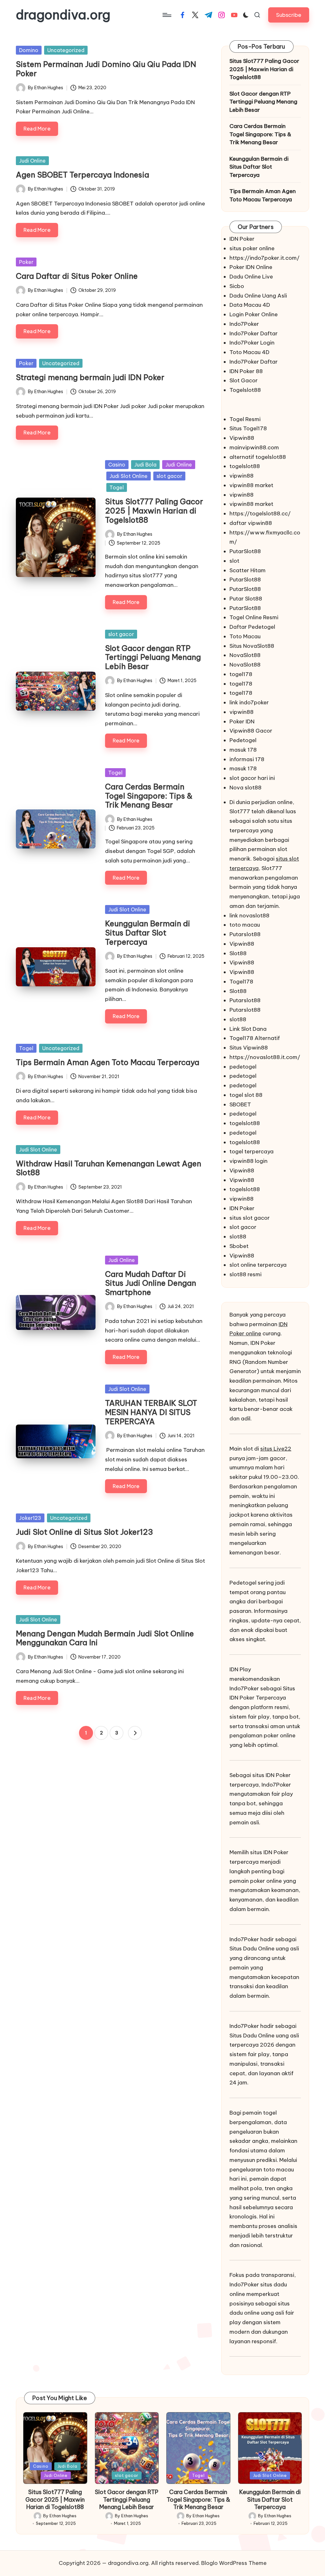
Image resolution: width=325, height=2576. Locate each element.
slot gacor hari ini (252, 778)
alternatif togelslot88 (258, 457)
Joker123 (30, 1518)
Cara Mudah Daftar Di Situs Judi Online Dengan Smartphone (151, 1283)
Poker (26, 262)
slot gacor (169, 476)
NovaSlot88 (245, 655)
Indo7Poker (244, 324)
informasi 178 (247, 759)
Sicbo (237, 286)
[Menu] (166, 15)
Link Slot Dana (248, 1029)
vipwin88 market (251, 485)
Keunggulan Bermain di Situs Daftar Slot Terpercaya (148, 933)
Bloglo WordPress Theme (234, 2563)
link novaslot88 (249, 916)
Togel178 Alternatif (255, 1038)
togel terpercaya (252, 1151)
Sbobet (239, 1246)
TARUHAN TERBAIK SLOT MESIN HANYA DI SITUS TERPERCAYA (151, 1412)
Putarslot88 (245, 934)
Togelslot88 (245, 390)
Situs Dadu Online (252, 1949)
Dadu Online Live (251, 277)
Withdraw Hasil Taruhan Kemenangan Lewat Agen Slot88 (109, 1168)
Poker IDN (242, 721)
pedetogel (243, 1067)
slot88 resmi (245, 1274)
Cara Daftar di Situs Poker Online (77, 276)
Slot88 (238, 953)
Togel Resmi (245, 419)
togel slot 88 (246, 1095)
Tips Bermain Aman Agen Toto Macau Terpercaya (108, 1062)
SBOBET (240, 1104)
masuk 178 (243, 750)
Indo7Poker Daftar (254, 333)
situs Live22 (276, 1449)
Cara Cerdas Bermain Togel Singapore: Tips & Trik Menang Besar (149, 796)
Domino (29, 50)
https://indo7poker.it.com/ (265, 258)
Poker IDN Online (251, 267)
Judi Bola (145, 465)
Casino (117, 465)
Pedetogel (243, 740)
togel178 (241, 674)
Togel (117, 487)
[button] (289, 15)
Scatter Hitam (248, 570)
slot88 (238, 1019)
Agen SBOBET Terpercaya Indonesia (83, 175)
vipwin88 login (249, 1161)
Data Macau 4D (250, 305)
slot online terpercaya (258, 1265)
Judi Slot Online (129, 476)
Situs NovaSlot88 (252, 646)
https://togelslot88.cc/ (260, 513)
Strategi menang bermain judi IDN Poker (90, 377)
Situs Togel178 (248, 428)
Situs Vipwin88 (249, 1048)
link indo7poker (249, 702)
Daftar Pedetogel (252, 627)
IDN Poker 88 (246, 371)
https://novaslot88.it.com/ (265, 1057)
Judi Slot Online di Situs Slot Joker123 (84, 1532)
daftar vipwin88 (251, 523)
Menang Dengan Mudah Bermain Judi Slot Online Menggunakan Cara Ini (105, 1638)
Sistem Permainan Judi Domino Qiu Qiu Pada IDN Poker (106, 69)
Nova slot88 (245, 788)
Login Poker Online (254, 314)
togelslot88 (245, 466)
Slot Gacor (244, 380)
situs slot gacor (250, 1218)
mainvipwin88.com (254, 447)
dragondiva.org (63, 15)
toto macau (245, 925)
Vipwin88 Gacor (251, 731)
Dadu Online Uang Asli (258, 296)
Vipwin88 (242, 438)
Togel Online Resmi (254, 617)
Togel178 (241, 982)
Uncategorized (66, 50)
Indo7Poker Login (252, 343)
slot (234, 561)
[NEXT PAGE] (135, 1733)
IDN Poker (242, 239)
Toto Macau (245, 636)
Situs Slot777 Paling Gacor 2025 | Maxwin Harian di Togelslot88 (154, 511)
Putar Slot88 (246, 599)
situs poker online (252, 248)
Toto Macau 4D (249, 352)
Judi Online (32, 161)
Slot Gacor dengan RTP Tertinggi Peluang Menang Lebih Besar (153, 657)
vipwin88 (242, 476)
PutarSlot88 (245, 551)
